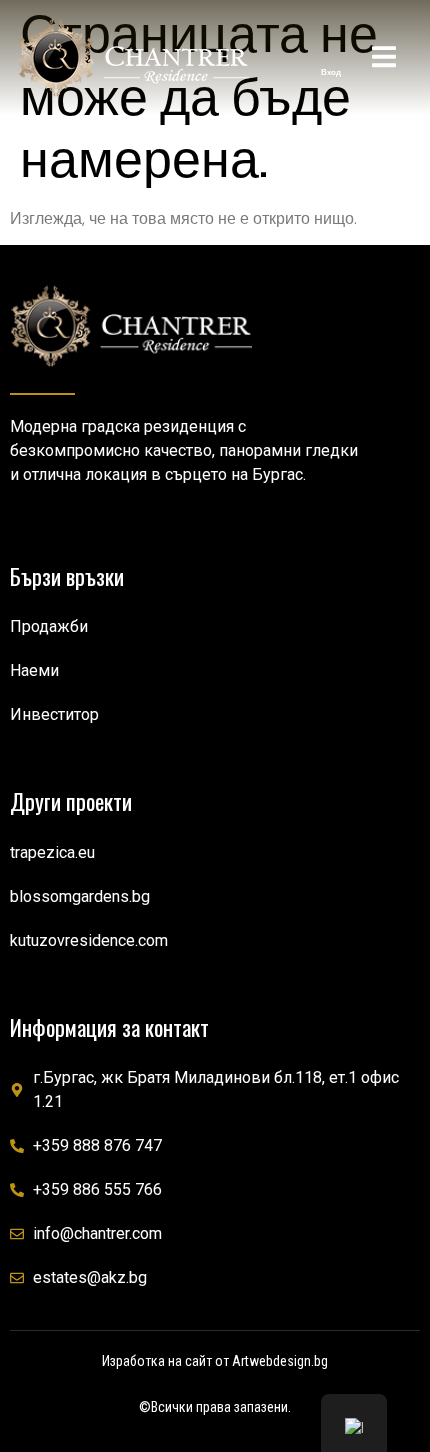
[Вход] (331, 53)
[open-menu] (384, 60)
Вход (331, 72)
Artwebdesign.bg (280, 1361)
